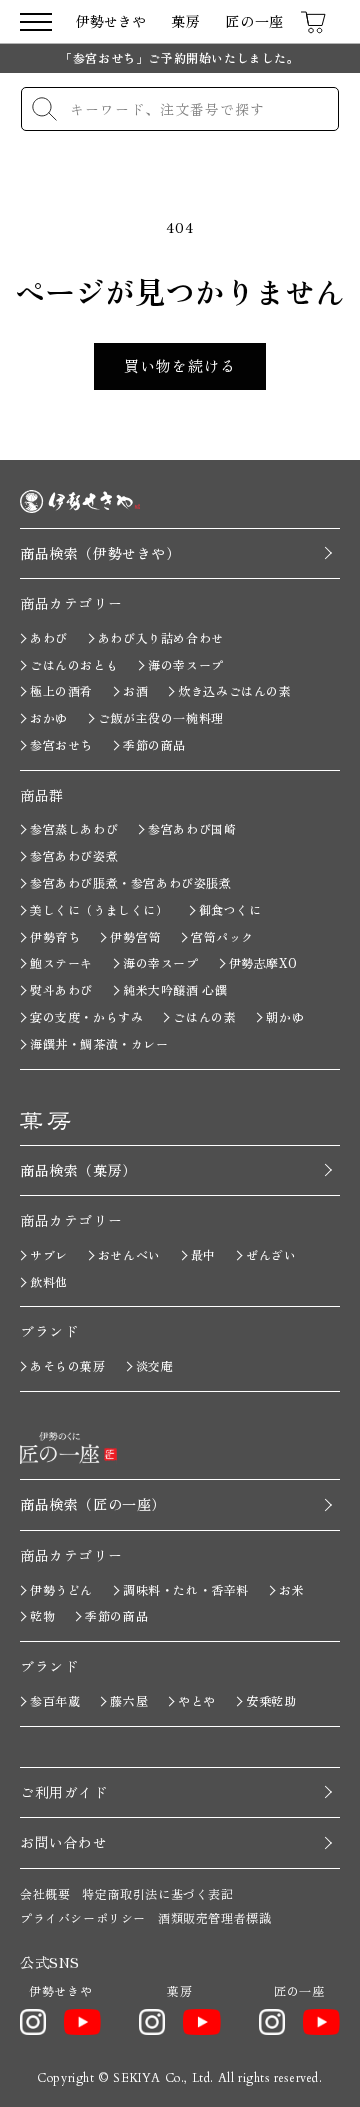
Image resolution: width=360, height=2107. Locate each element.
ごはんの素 (204, 1016)
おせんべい (129, 1254)
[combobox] (180, 109)
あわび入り (161, 637)
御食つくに (230, 909)
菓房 (185, 21)
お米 (291, 1589)
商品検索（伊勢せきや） (100, 553)
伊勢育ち (55, 936)
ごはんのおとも (74, 664)
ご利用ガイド (64, 1792)
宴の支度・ (86, 1016)
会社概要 (45, 1893)
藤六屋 (129, 1700)
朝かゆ (285, 1016)
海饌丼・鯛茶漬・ (99, 1043)
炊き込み (234, 690)
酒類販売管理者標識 (214, 1917)
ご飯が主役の (161, 717)
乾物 (42, 1615)
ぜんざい (271, 1254)
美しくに (99, 909)
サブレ (49, 1254)
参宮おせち (61, 744)
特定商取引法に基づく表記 (157, 1893)
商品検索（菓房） (78, 1170)
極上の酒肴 (61, 690)
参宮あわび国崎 (192, 828)
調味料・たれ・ (186, 1589)
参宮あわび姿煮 (74, 855)
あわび (49, 637)
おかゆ (49, 717)
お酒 (135, 690)
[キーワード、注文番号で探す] (44, 109)
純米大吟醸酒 (175, 989)
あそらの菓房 (68, 1365)
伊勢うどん (61, 1589)
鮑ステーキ (61, 962)
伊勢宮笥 (135, 936)
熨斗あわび (61, 989)
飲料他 (49, 1281)
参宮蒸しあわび (74, 828)
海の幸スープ (186, 664)
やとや (197, 1700)
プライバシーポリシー (83, 1917)
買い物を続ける (180, 365)
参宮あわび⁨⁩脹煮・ (131, 882)
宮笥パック (222, 936)
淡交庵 (155, 1365)
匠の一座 (254, 21)
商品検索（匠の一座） (93, 1504)
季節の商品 (154, 744)
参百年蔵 (55, 1700)
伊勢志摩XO (263, 962)
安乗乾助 (271, 1700)
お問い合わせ (64, 1842)
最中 (203, 1254)
